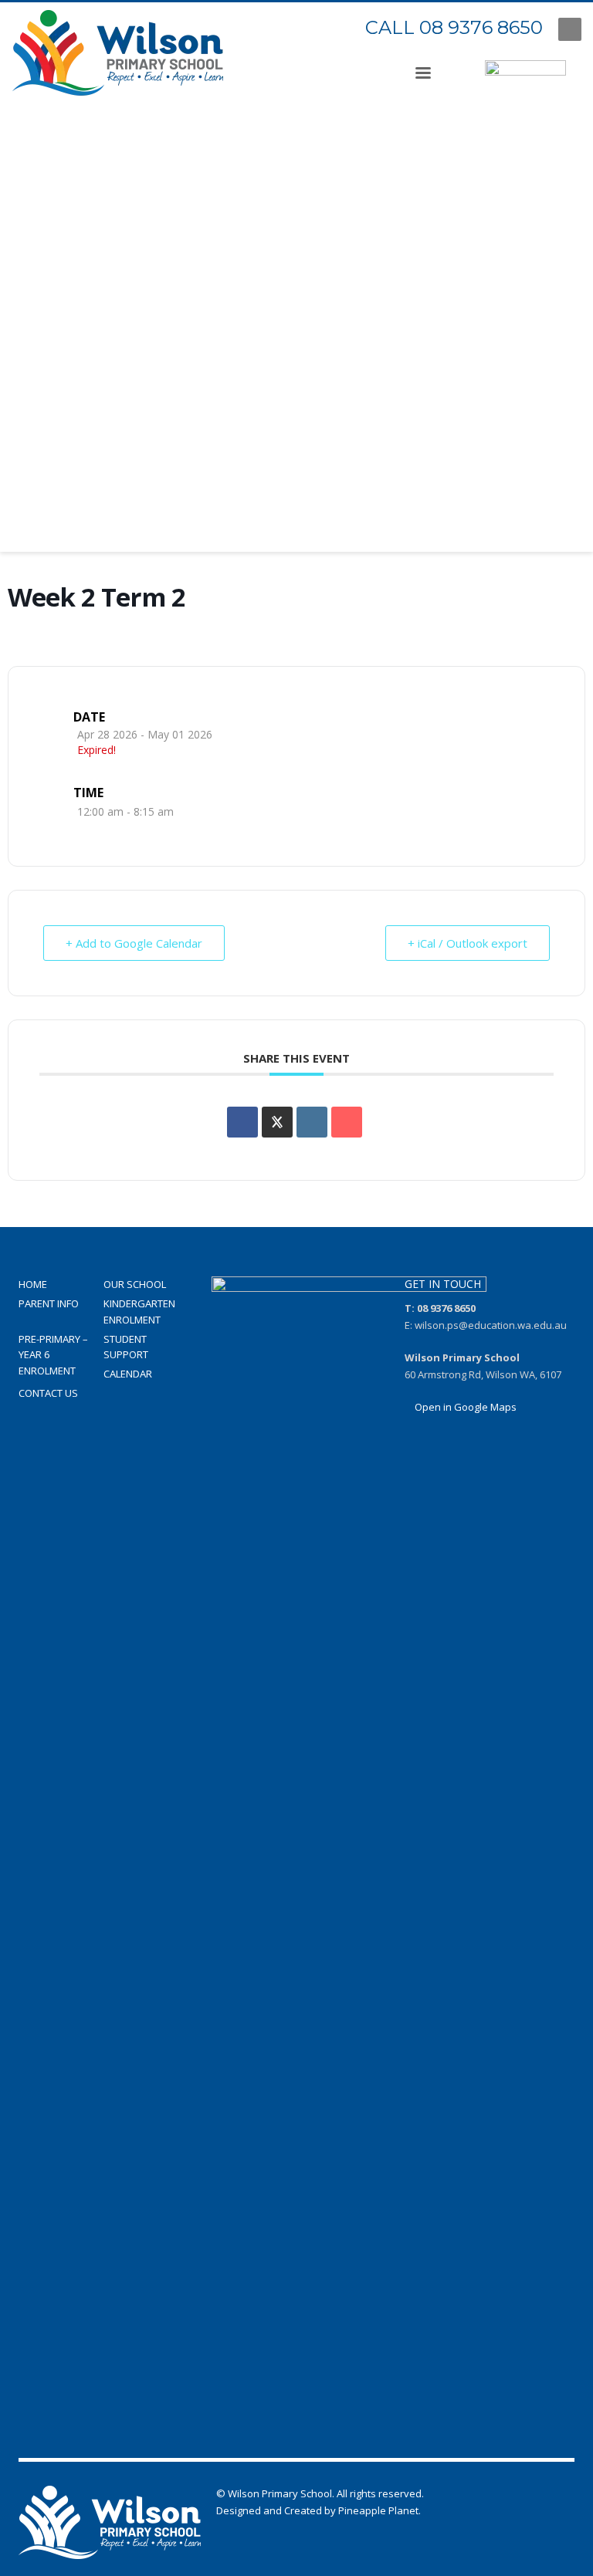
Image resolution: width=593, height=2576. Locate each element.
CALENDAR (128, 1374)
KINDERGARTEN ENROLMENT (139, 1312)
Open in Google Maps (464, 1407)
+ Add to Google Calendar (134, 943)
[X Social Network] (277, 1122)
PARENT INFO (49, 1303)
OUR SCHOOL (135, 1284)
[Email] (347, 1122)
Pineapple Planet (378, 2510)
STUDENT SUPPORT (126, 1347)
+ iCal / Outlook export (468, 943)
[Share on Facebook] (242, 1122)
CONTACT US (48, 1393)
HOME (33, 1284)
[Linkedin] (312, 1122)
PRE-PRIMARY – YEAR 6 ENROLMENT (53, 1355)
